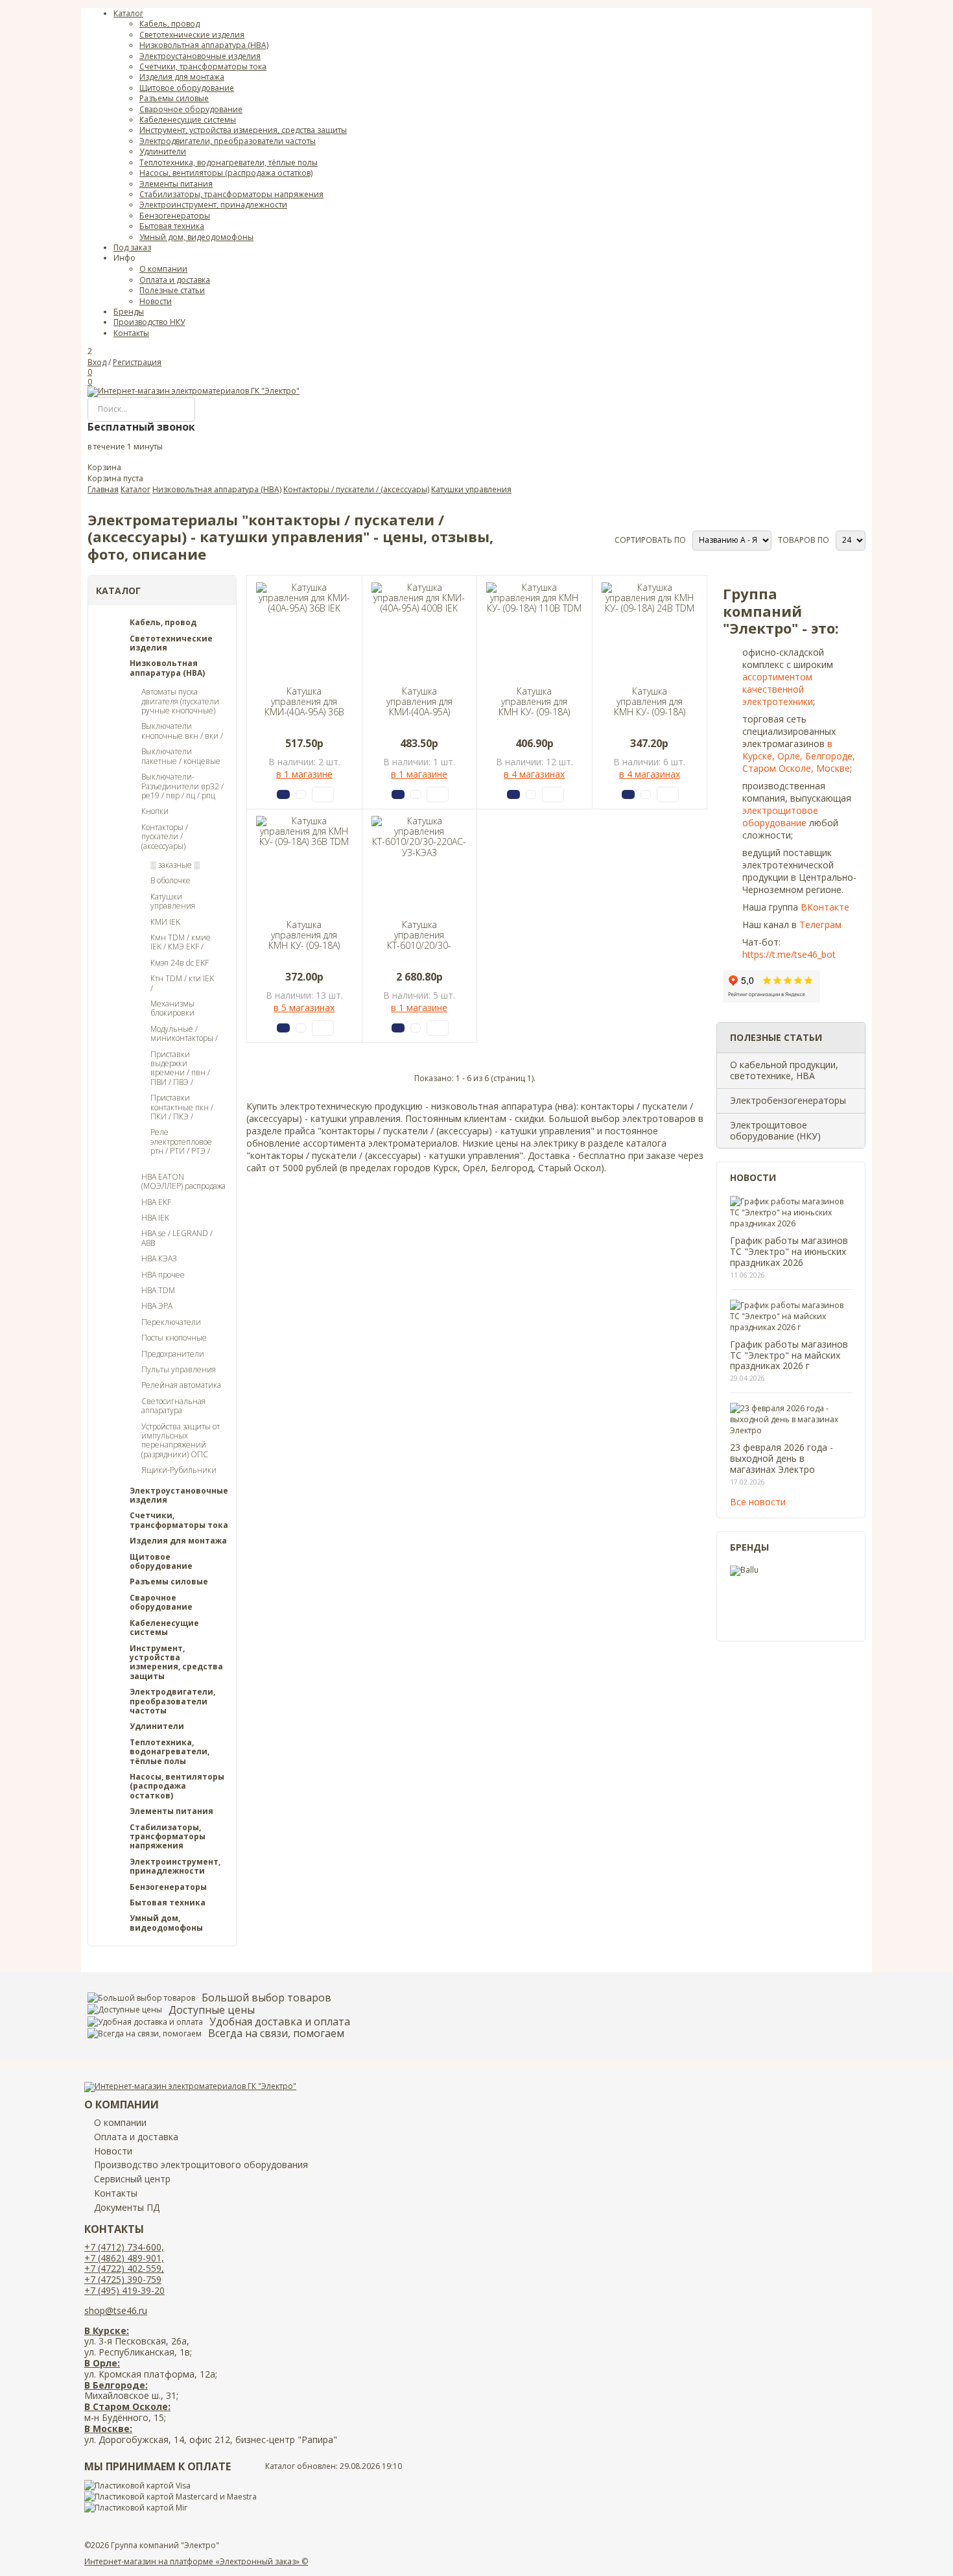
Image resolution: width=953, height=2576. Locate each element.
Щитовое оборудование (161, 1562)
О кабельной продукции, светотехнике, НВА (784, 1070)
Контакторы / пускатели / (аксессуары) (165, 837)
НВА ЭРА (157, 1306)
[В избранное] (323, 794)
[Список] (600, 535)
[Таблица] (606, 535)
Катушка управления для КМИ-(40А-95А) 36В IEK (304, 707)
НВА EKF (156, 1202)
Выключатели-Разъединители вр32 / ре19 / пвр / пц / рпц (182, 786)
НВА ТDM (158, 1291)
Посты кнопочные (174, 1338)
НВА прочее (163, 1275)
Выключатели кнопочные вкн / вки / (182, 731)
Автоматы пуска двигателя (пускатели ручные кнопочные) (180, 701)
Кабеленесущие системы (164, 1628)
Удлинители (157, 1726)
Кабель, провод (163, 623)
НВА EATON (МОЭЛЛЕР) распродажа (183, 1182)
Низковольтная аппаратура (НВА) (167, 668)
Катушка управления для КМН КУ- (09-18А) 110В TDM (534, 707)
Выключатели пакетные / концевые (181, 757)
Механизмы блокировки (172, 1009)
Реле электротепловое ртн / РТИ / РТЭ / (181, 1142)
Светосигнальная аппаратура (173, 1406)
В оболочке (171, 881)
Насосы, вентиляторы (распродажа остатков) (177, 1786)
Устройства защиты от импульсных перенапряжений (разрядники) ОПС (181, 1441)
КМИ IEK (165, 922)
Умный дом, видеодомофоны (166, 1923)
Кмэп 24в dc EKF (180, 963)
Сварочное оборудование (161, 1603)
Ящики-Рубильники (179, 1470)
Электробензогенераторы (788, 1100)
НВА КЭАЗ (159, 1259)
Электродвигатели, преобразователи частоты (172, 1701)
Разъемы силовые (169, 1582)
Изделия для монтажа (178, 1541)
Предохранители (173, 1354)
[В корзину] (283, 794)
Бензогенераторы (168, 1887)
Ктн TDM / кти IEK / (182, 984)
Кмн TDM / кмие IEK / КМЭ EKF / (181, 943)
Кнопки (155, 811)
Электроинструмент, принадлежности (175, 1867)
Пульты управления (179, 1370)
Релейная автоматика (181, 1385)
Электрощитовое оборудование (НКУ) (775, 1130)
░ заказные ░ (175, 865)
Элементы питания (171, 1811)
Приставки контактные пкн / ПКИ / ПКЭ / (182, 1107)
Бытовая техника (168, 1903)
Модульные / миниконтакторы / (184, 1034)
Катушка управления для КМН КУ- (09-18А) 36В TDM (304, 940)
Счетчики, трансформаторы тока (179, 1521)
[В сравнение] (301, 794)
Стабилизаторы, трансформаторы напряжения (168, 1837)
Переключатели (171, 1322)
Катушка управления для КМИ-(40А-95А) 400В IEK (419, 707)
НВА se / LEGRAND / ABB (177, 1238)
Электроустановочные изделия (179, 1496)
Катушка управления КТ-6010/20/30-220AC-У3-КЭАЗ (419, 940)
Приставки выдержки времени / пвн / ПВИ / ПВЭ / (180, 1069)
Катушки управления (173, 902)
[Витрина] (594, 535)
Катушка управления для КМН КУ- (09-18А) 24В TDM (650, 707)
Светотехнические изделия (171, 644)
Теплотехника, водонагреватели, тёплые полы (170, 1752)
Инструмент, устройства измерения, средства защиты (176, 1663)
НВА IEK (155, 1218)
